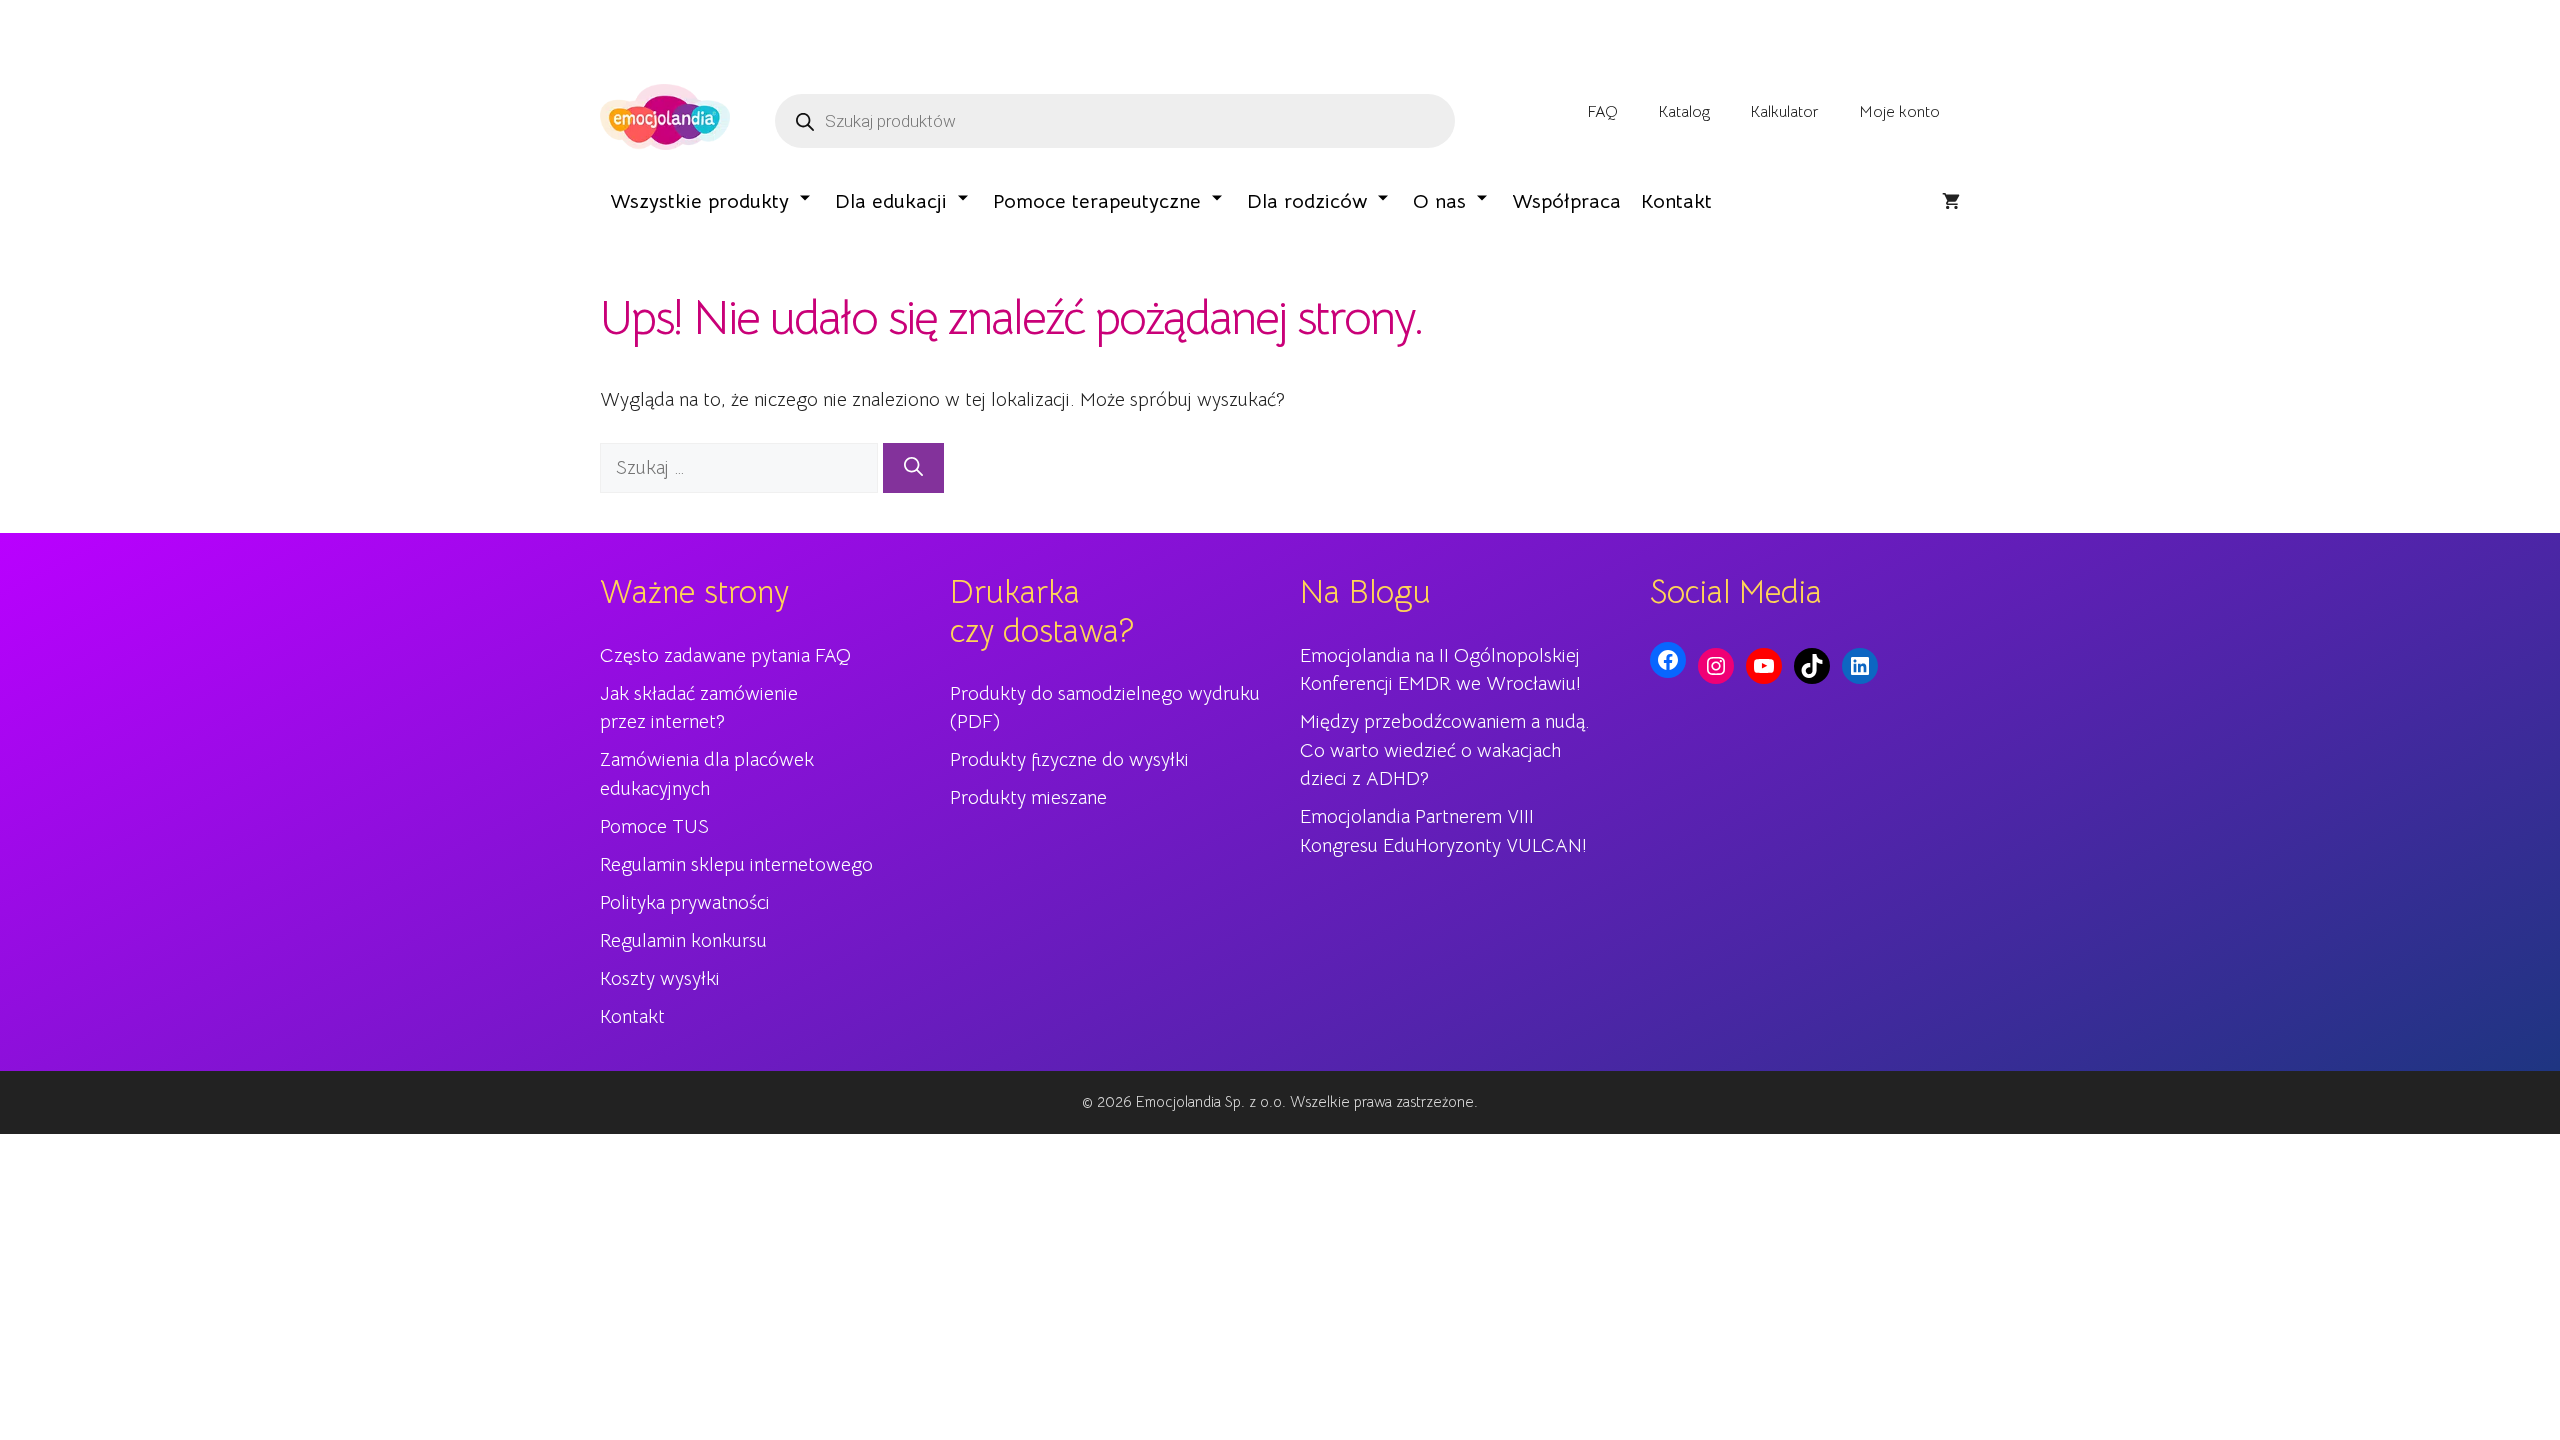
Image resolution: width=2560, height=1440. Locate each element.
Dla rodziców (1307, 201)
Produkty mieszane (1028, 798)
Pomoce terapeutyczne (1097, 201)
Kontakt (1676, 201)
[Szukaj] (913, 468)
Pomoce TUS (654, 827)
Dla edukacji (891, 201)
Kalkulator (1784, 112)
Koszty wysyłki (660, 979)
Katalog (1684, 112)
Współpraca (1566, 201)
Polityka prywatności (685, 903)
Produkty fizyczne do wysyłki (1069, 760)
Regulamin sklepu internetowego (736, 865)
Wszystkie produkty (699, 201)
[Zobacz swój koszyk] (1951, 202)
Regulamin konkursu (683, 941)
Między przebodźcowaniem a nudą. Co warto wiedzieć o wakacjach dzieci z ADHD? (1445, 750)
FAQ (1602, 112)
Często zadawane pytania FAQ (725, 656)
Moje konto (1899, 112)
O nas (1439, 201)
